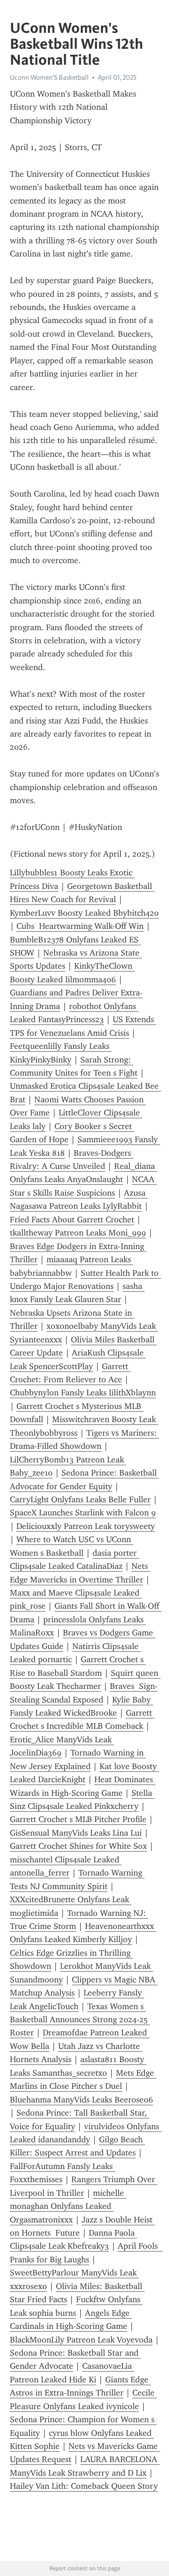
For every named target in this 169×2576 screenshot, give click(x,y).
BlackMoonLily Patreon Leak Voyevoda (81, 2340)
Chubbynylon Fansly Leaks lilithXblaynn (83, 1393)
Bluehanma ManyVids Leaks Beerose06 (81, 2100)
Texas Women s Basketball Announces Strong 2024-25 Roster (80, 2020)
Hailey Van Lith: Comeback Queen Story (84, 2486)
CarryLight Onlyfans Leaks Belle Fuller (80, 1499)
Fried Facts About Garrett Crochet (72, 1220)
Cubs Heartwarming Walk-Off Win (80, 926)
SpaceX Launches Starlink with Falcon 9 (83, 1513)
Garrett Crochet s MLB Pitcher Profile (78, 1819)
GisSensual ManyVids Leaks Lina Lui (76, 1833)
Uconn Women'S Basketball (49, 77)
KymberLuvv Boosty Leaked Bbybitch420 (84, 913)
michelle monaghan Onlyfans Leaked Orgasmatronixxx (68, 2206)
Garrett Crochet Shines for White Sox (78, 1846)
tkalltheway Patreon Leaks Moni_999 (78, 1233)
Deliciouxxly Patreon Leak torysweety (86, 1526)
